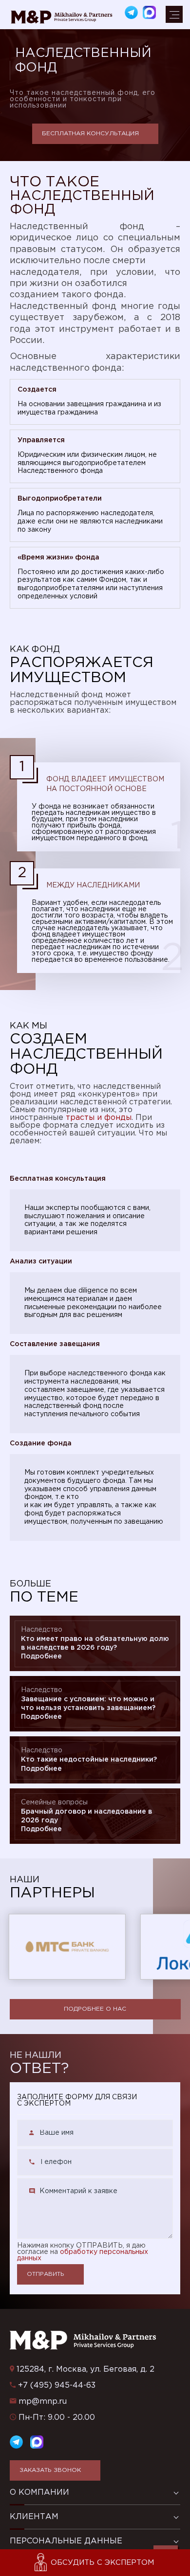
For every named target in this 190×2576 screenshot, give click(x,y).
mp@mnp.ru (43, 2402)
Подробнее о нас (95, 2009)
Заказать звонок (50, 2470)
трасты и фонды (99, 1118)
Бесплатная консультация (90, 134)
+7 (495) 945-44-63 (57, 2386)
